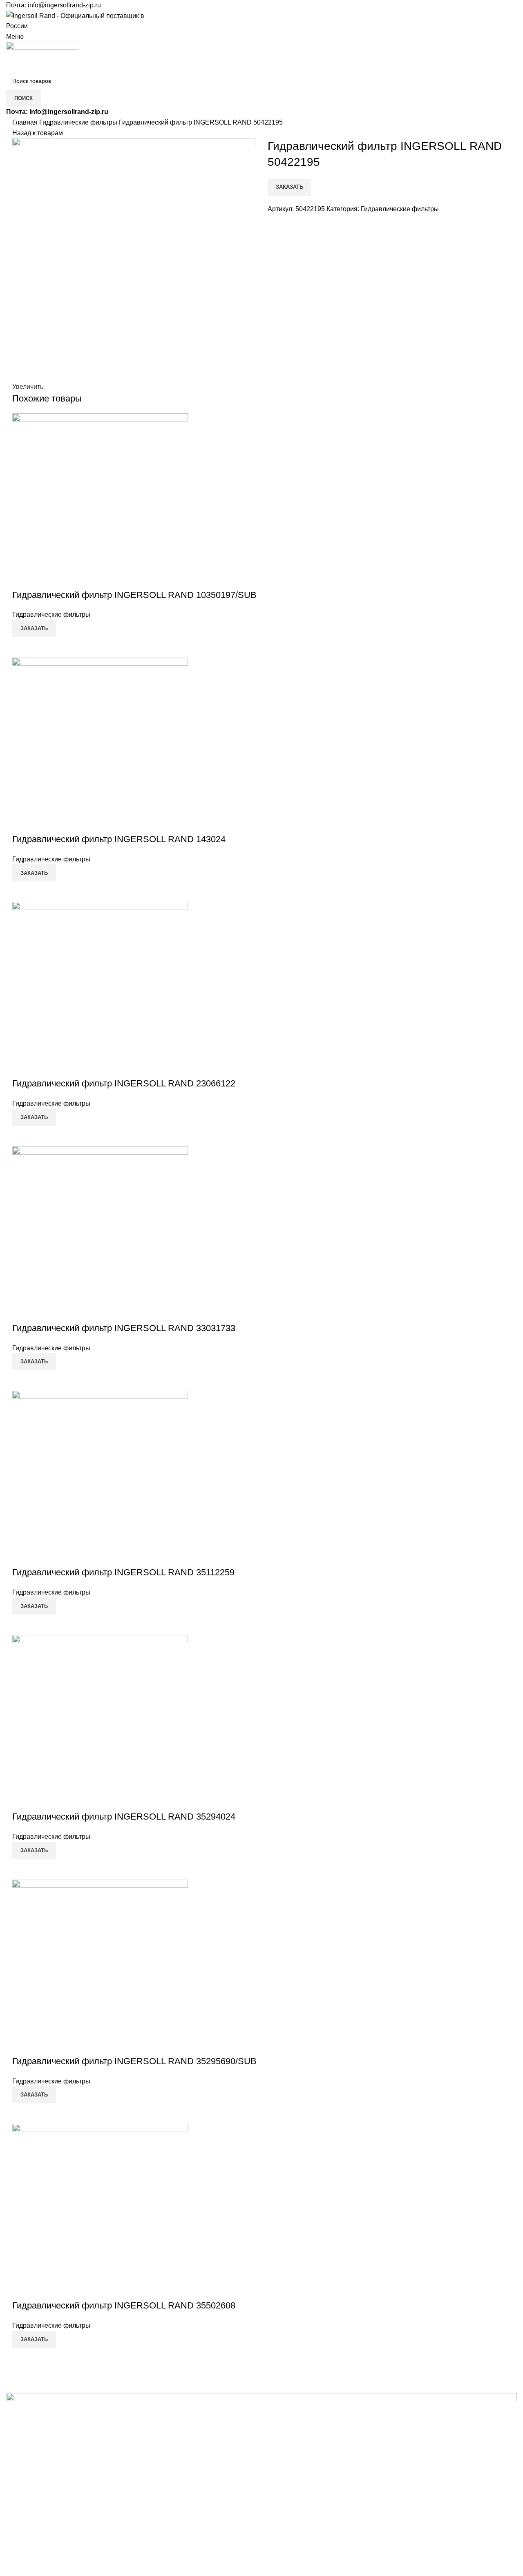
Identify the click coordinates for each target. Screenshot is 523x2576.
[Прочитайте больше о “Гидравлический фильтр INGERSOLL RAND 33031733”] (22, 1381)
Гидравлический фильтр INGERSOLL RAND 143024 (119, 839)
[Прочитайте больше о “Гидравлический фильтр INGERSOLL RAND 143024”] (22, 892)
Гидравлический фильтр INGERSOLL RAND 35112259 (123, 1572)
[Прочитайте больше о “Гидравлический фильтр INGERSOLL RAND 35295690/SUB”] (22, 2114)
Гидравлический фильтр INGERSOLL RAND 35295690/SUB (134, 2061)
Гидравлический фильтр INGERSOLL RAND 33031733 (124, 1328)
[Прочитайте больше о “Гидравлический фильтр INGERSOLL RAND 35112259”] (22, 1625)
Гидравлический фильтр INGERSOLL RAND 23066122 (124, 1083)
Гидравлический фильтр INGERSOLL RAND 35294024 (124, 1817)
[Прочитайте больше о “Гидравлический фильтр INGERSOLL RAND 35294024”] (22, 1869)
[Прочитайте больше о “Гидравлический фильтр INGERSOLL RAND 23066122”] (22, 1136)
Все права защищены (57, 2558)
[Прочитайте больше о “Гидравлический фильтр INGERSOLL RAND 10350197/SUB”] (22, 647)
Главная (26, 122)
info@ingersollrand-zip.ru (64, 5)
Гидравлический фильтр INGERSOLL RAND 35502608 (124, 2305)
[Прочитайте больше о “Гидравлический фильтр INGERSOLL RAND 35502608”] (22, 2358)
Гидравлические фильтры (79, 122)
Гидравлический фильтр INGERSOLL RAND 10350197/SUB (134, 595)
